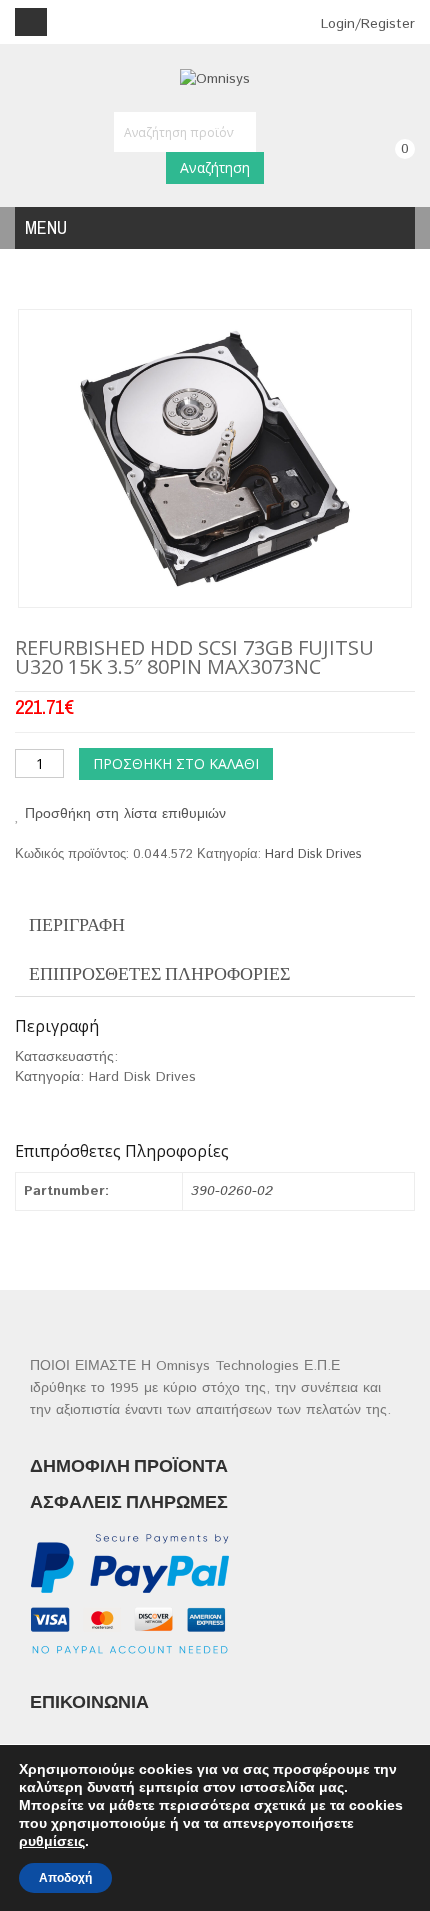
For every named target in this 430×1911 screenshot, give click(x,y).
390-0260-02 (232, 1191)
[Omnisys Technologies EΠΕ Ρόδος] (215, 79)
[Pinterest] (238, 1671)
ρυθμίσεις (52, 1841)
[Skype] (277, 1671)
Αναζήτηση (215, 167)
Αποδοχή (65, 1878)
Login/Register (365, 24)
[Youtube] (199, 1671)
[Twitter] (82, 1671)
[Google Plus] (316, 1671)
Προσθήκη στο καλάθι (176, 763)
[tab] (215, 925)
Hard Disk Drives (313, 854)
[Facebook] (43, 1671)
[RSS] (160, 1671)
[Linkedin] (121, 1671)
